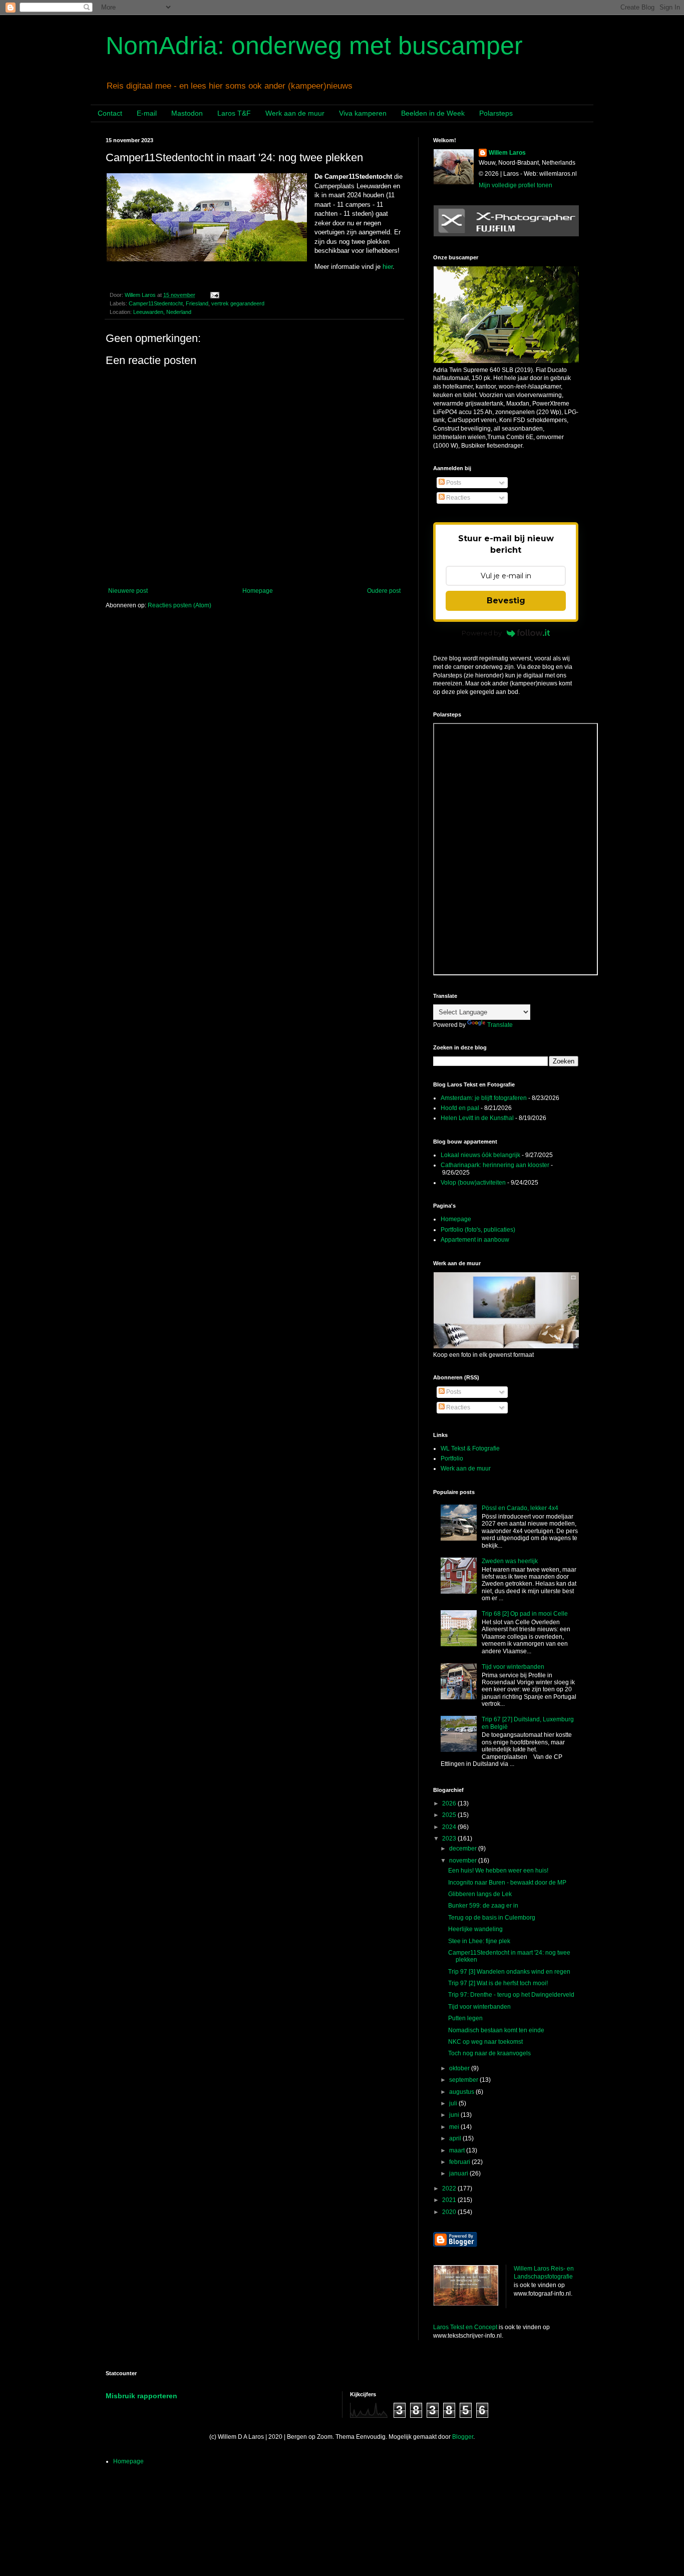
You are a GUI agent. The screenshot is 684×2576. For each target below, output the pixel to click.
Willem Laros (507, 153)
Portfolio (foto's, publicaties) (478, 1230)
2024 (450, 1827)
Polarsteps (496, 113)
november (464, 1861)
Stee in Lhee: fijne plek (479, 1941)
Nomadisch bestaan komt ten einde (496, 2030)
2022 (450, 2188)
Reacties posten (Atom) (180, 605)
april (456, 2138)
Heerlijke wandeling (475, 1929)
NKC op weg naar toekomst (485, 2042)
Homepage (258, 591)
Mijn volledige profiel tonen (516, 185)
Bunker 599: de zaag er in (483, 1906)
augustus (462, 2092)
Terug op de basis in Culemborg (492, 1918)
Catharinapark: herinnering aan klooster (495, 1165)
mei (455, 2127)
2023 (450, 1838)
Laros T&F (234, 113)
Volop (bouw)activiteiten (473, 1183)
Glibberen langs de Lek (480, 1894)
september (464, 2080)
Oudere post (384, 591)
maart (458, 2150)
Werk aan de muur (295, 113)
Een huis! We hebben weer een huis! (498, 1871)
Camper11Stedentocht (156, 303)
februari (460, 2162)
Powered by (482, 633)
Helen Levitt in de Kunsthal (477, 1118)
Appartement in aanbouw (475, 1240)
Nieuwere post (128, 591)
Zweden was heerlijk (510, 1561)
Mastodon (187, 113)
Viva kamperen (363, 113)
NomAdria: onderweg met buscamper (314, 46)
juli (454, 2103)
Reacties (457, 498)
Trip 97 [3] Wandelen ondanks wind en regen (509, 1972)
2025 (450, 1815)
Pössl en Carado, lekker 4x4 (520, 1508)
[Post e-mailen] (214, 295)
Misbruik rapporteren (141, 2396)
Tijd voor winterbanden (513, 1667)
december (464, 1849)
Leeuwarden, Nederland (162, 312)
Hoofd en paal (460, 1108)
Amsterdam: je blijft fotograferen (484, 1098)
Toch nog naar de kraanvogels (489, 2053)
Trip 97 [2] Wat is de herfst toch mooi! (498, 1983)
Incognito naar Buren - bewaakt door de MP (507, 1883)
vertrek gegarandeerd (238, 303)
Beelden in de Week (433, 113)
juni (455, 2115)
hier (388, 267)
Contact (110, 113)
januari (459, 2173)
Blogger (463, 2437)
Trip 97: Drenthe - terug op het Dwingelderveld (511, 1995)
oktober (460, 2068)
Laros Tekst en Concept (465, 2327)
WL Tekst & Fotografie (470, 1448)
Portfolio (452, 1458)
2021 (450, 2200)
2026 (450, 1803)
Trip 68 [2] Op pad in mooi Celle (525, 1614)
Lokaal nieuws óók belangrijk (480, 1155)
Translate (500, 1025)
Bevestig (506, 601)
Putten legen (465, 2018)
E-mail (147, 113)
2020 (450, 2212)
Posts (453, 483)
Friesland (197, 303)
